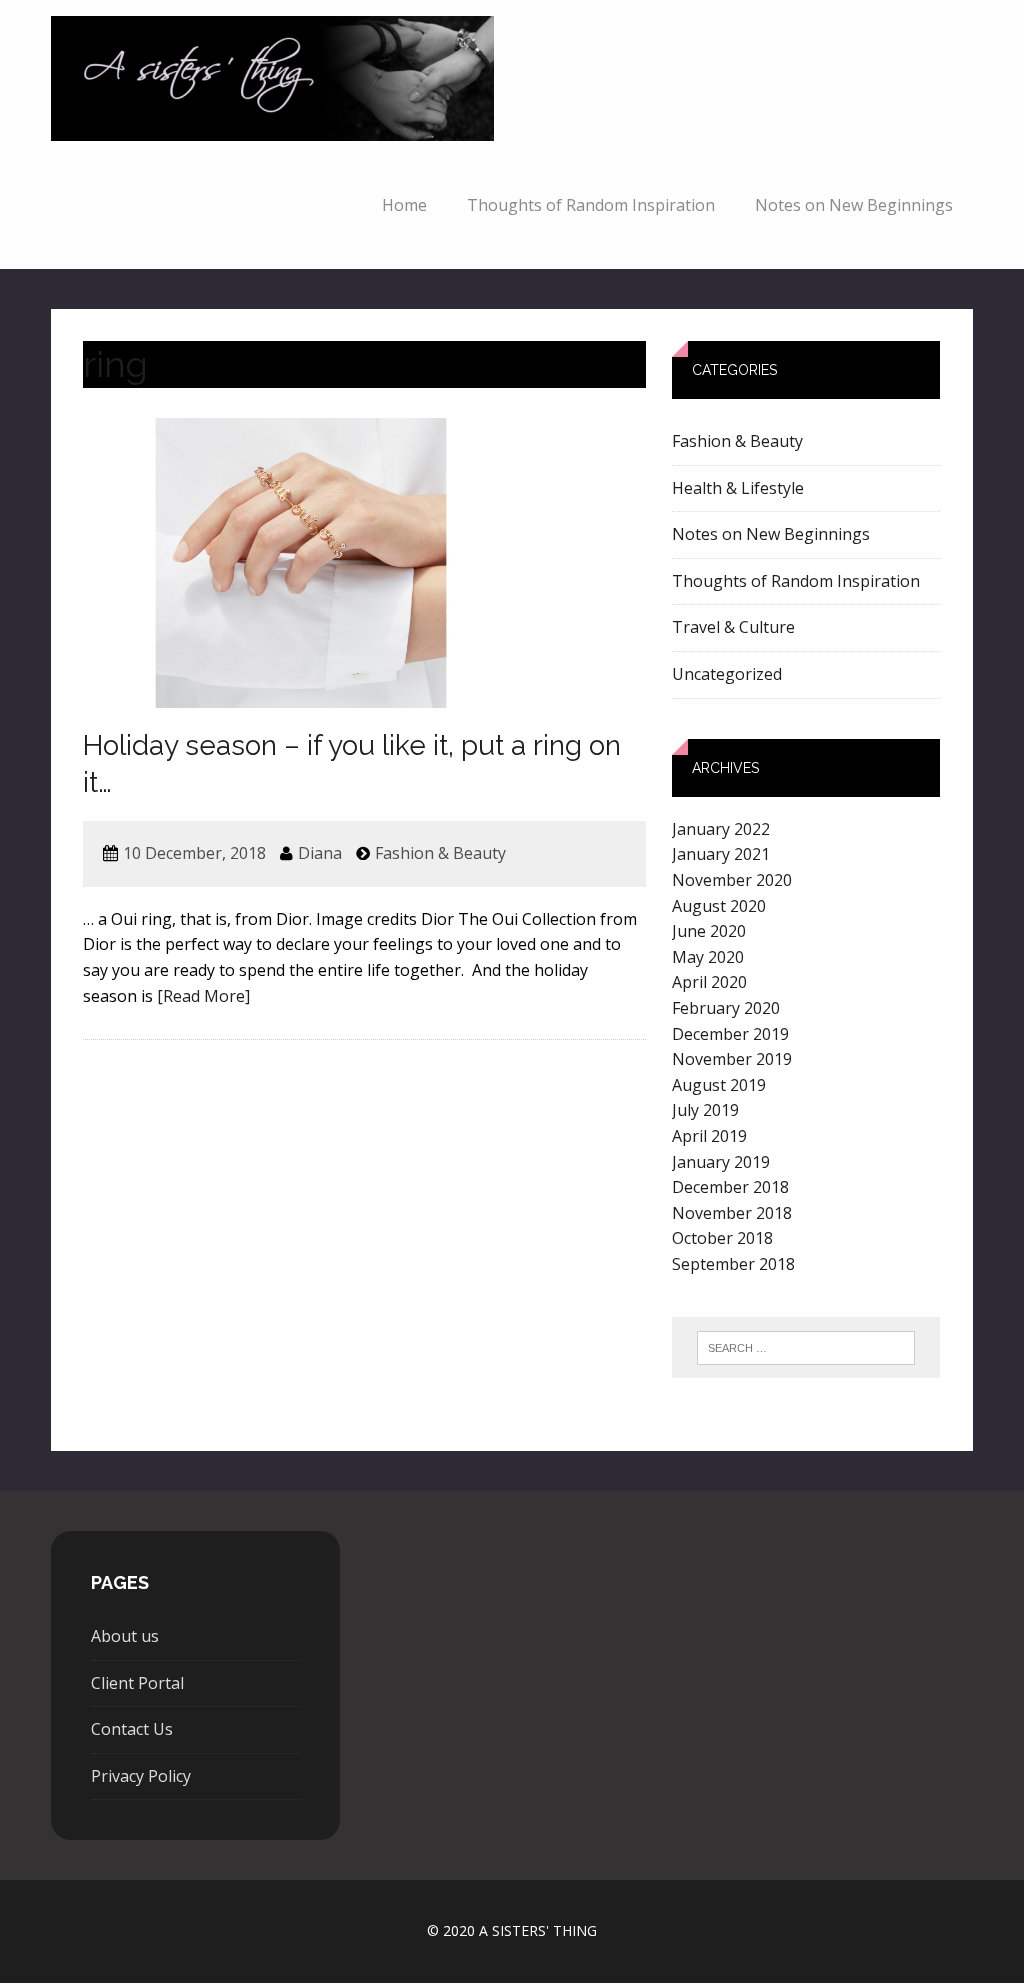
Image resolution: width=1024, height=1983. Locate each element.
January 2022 (721, 829)
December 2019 (730, 1034)
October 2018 (722, 1238)
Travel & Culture (733, 627)
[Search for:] (806, 1348)
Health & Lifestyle (738, 488)
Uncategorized (727, 674)
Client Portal (137, 1683)
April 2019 (709, 1136)
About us (125, 1636)
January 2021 (721, 854)
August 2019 (719, 1085)
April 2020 (709, 982)
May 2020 (708, 957)
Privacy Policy (141, 1776)
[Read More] (203, 996)
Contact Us (132, 1729)
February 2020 (726, 1008)
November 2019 (732, 1059)
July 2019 (705, 1110)
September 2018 (733, 1264)
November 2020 (732, 880)
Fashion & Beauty (440, 853)
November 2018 (732, 1213)
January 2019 (721, 1162)
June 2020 (709, 931)
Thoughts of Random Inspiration (591, 205)
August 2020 (719, 906)
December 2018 (730, 1187)
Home (404, 205)
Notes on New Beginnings (854, 205)
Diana (320, 853)
